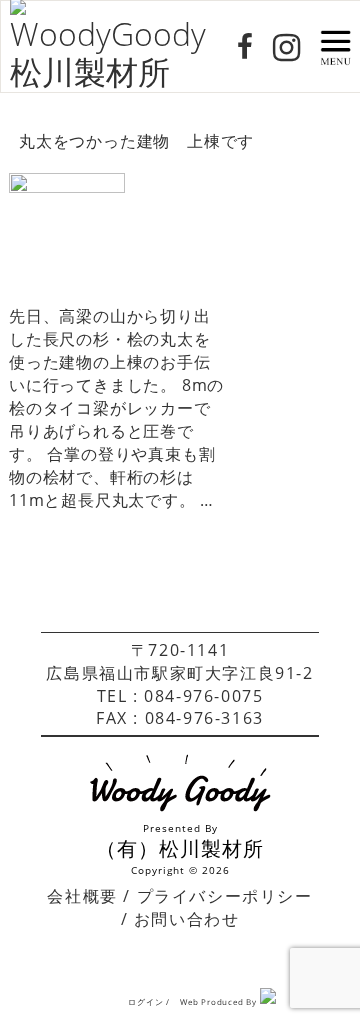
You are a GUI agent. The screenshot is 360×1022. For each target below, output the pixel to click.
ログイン (145, 1001)
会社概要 (82, 896)
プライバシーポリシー (225, 896)
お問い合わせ (187, 919)
